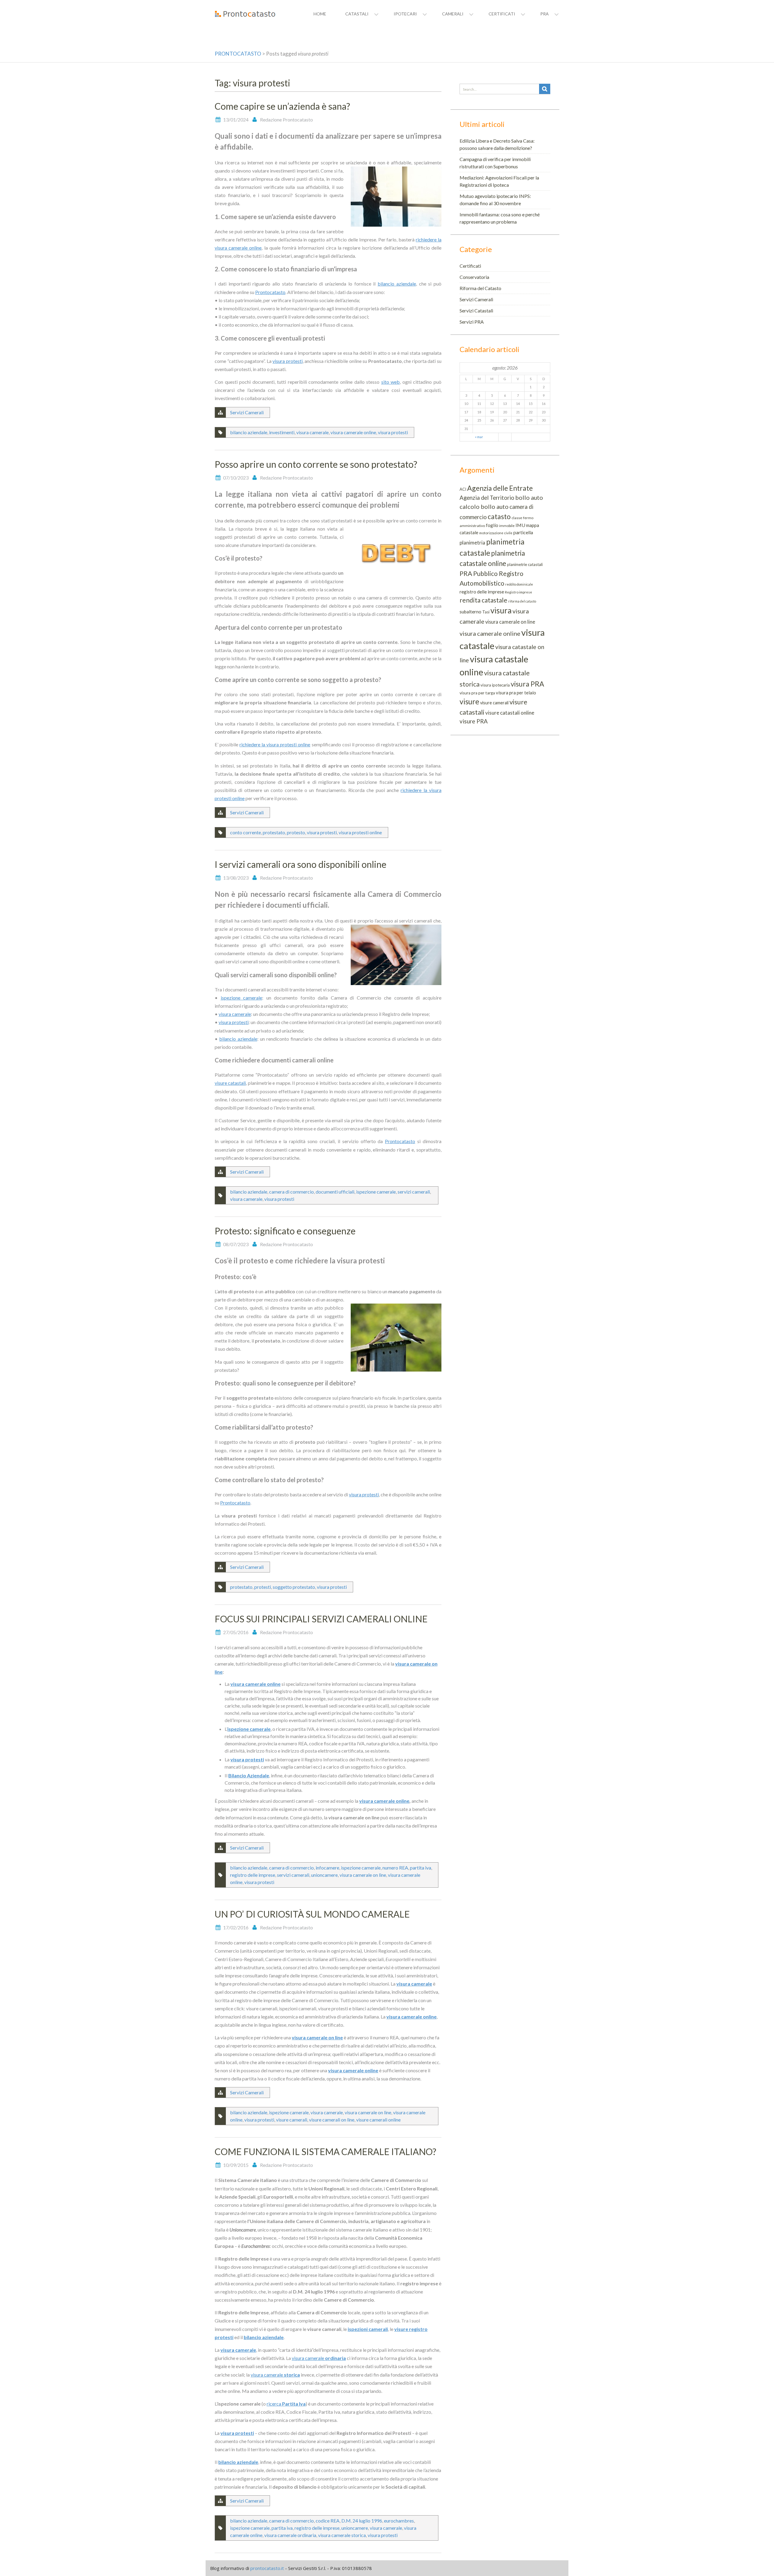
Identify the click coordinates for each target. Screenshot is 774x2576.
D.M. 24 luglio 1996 (362, 2521)
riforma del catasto (522, 601)
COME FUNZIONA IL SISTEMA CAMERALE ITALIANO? (325, 2151)
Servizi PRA (472, 322)
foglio (492, 525)
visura (501, 610)
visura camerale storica (342, 2535)
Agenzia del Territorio (487, 498)
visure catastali (230, 1083)
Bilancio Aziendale (249, 1775)
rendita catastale (483, 600)
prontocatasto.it (267, 2568)
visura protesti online (360, 832)
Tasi (486, 612)
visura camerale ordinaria (290, 2535)
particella (523, 532)
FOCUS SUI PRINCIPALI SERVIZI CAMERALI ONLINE (321, 1619)
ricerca (286, 2404)
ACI (463, 489)
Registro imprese (519, 592)
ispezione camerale (242, 998)
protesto (296, 832)
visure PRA (474, 721)
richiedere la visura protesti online (275, 744)
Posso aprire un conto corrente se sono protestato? (316, 464)
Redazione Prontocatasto (286, 120)
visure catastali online (510, 713)
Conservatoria (474, 277)
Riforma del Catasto (480, 288)
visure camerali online (378, 2120)
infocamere (327, 1868)
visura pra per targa (477, 693)
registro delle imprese (253, 1875)
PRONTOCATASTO (238, 54)
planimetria (472, 543)
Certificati (470, 266)
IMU (520, 525)
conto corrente (246, 832)
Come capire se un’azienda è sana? (282, 106)
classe (517, 518)
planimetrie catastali (525, 564)
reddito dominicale (519, 584)
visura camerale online (353, 432)
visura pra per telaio (516, 693)
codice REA (328, 2521)
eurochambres (399, 2521)
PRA (466, 574)
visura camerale (312, 432)
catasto (499, 516)
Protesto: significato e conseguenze (285, 1231)
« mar (479, 437)
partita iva (421, 1868)
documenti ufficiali (335, 1192)
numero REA (395, 1868)
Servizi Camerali (247, 412)
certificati (502, 14)
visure (469, 701)
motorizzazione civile (496, 533)
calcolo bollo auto (484, 506)
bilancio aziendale (397, 284)
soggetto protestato (294, 1587)
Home (320, 14)
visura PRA (527, 684)
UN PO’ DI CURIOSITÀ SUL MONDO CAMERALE (312, 1914)
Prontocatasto (270, 292)
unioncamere (324, 1875)
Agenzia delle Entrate (500, 488)
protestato (274, 832)
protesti (263, 1587)
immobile (507, 526)
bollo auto (529, 497)
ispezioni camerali (368, 2329)
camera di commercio (291, 1192)
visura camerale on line (363, 1875)
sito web (391, 382)
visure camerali (292, 2120)
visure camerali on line (332, 2120)
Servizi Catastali (476, 310)
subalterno (470, 612)
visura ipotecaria (495, 685)
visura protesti (288, 361)
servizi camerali (414, 1192)
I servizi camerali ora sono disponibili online (301, 864)
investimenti (282, 432)
